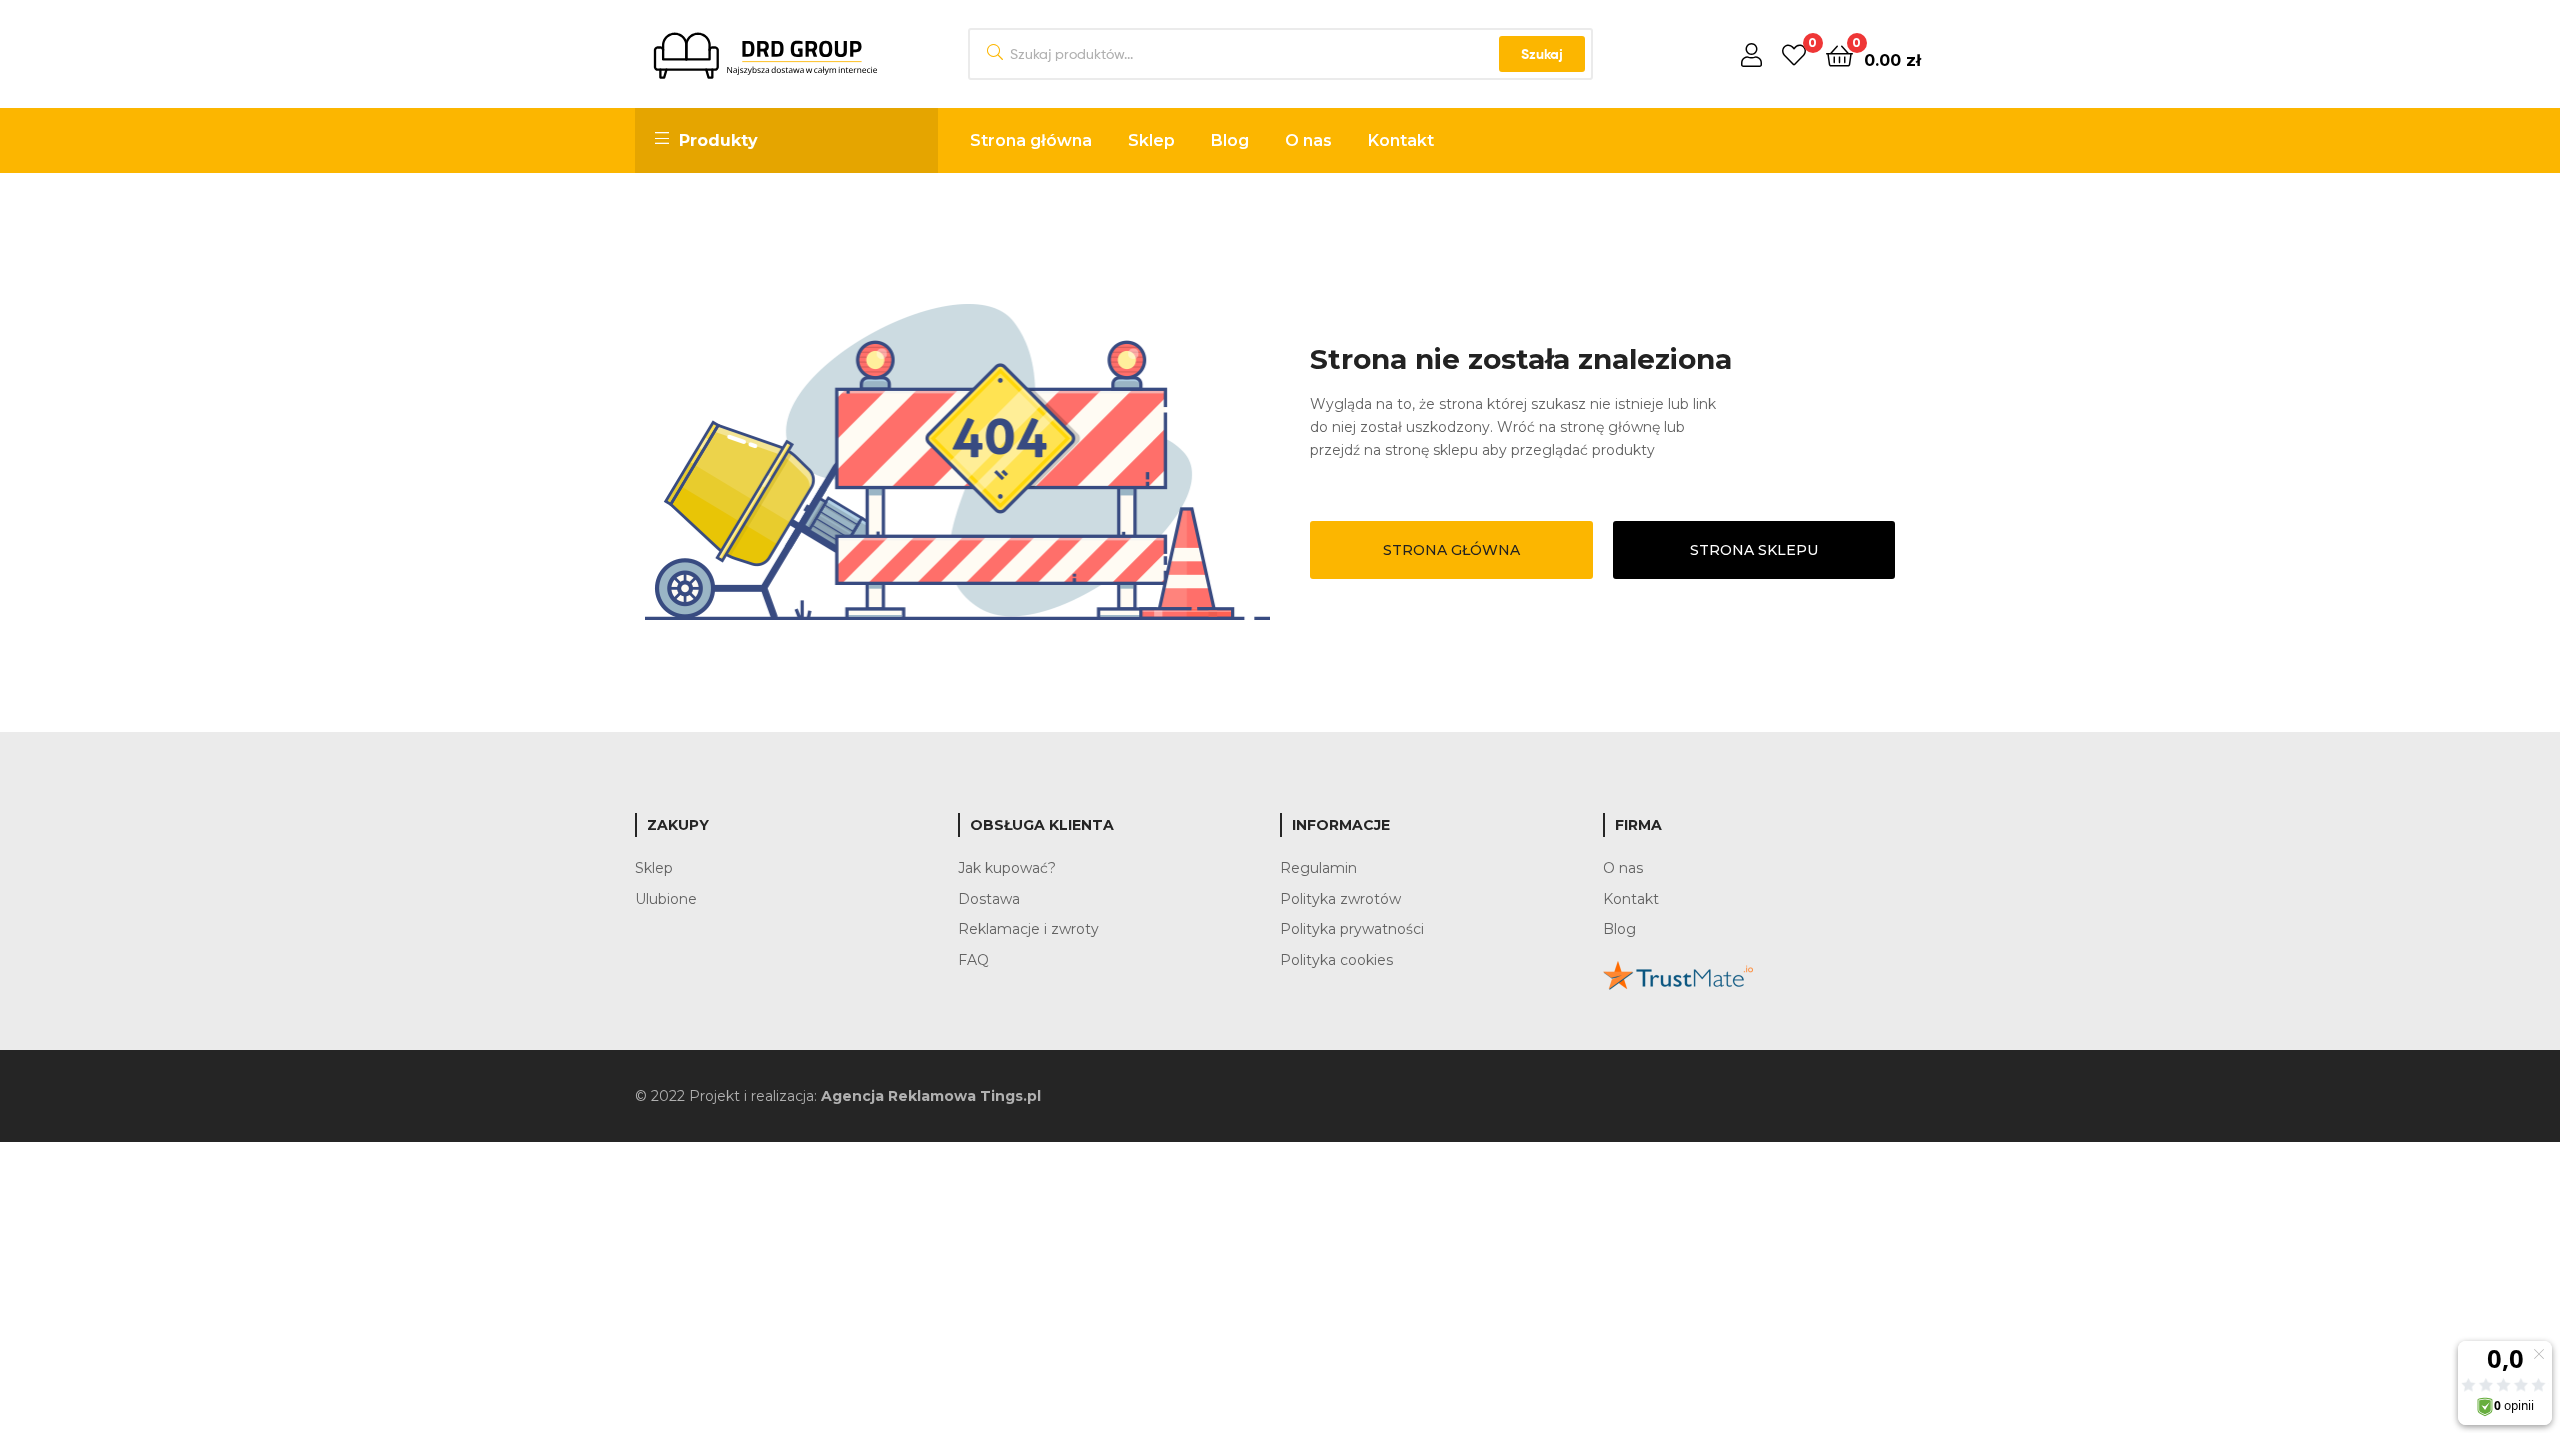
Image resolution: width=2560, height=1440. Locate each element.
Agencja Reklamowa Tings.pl (931, 1096)
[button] (1451, 550)
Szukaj (1542, 54)
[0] (1794, 54)
